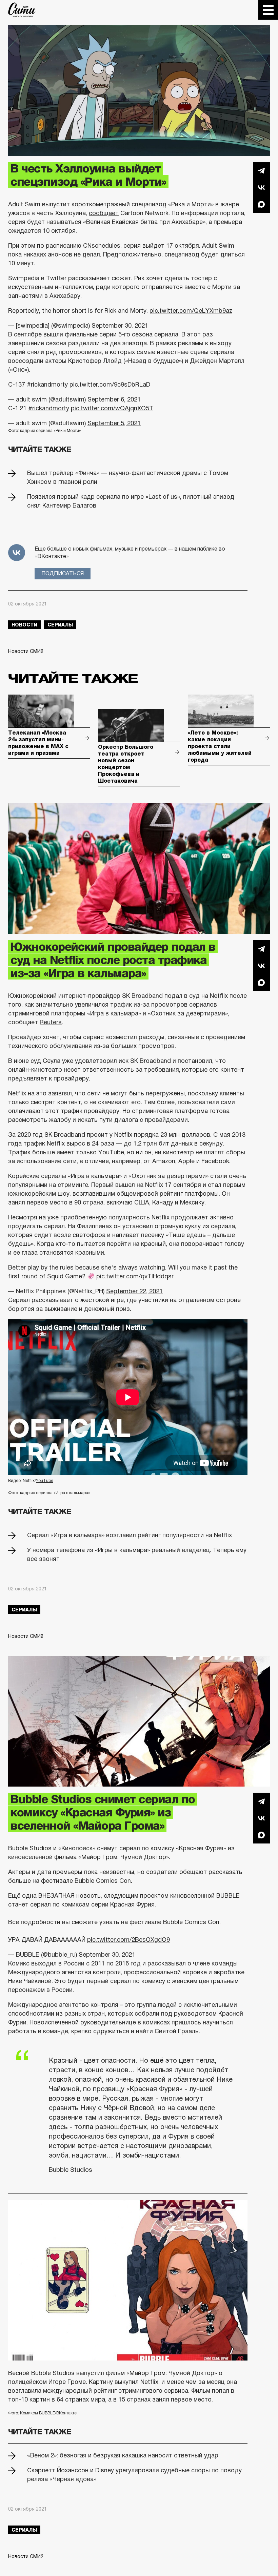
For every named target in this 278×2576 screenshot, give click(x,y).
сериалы (60, 625)
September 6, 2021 (114, 399)
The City (22, 10)
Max (261, 204)
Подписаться (63, 573)
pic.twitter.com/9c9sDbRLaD (110, 385)
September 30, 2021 (120, 326)
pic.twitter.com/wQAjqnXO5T (112, 408)
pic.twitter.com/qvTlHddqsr (135, 1276)
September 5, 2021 (114, 423)
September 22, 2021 (134, 1291)
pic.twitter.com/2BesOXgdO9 (128, 1940)
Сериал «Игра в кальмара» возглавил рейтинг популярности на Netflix (130, 1535)
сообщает (104, 213)
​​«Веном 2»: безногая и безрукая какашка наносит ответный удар (123, 2455)
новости (24, 625)
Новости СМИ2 (26, 651)
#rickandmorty (47, 385)
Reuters (51, 1022)
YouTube (45, 1481)
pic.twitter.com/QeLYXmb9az (191, 311)
